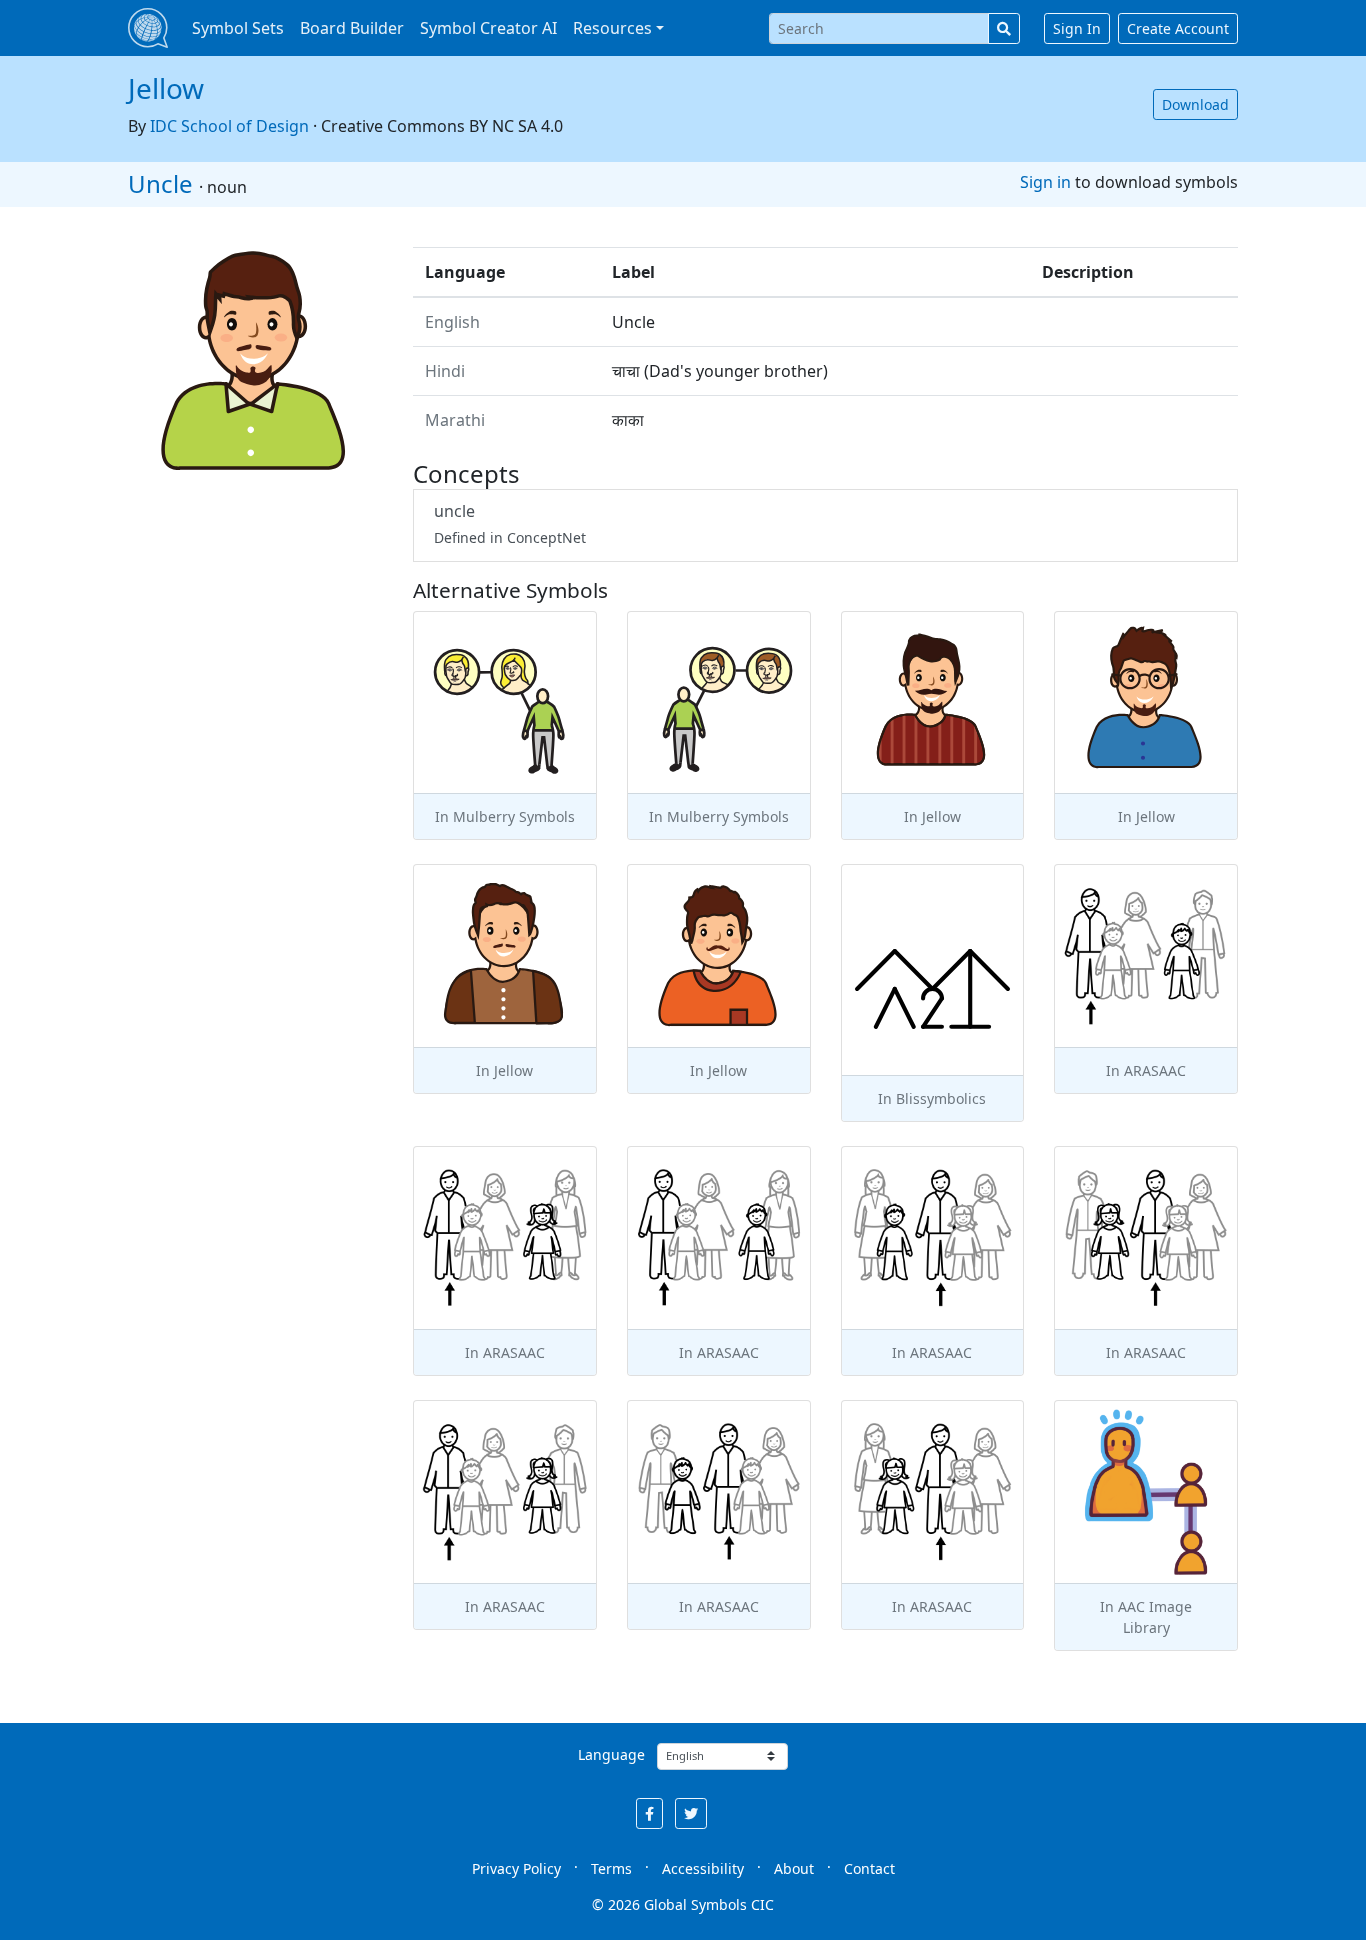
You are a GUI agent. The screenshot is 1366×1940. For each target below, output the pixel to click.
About (794, 1868)
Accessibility (703, 1868)
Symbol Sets (238, 28)
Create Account (1178, 28)
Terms (611, 1868)
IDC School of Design (229, 126)
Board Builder (352, 28)
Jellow (166, 88)
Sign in (1045, 182)
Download (1195, 104)
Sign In (1077, 28)
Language (611, 1754)
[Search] (1004, 28)
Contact (869, 1868)
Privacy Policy (516, 1868)
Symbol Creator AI (488, 28)
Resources (612, 28)
